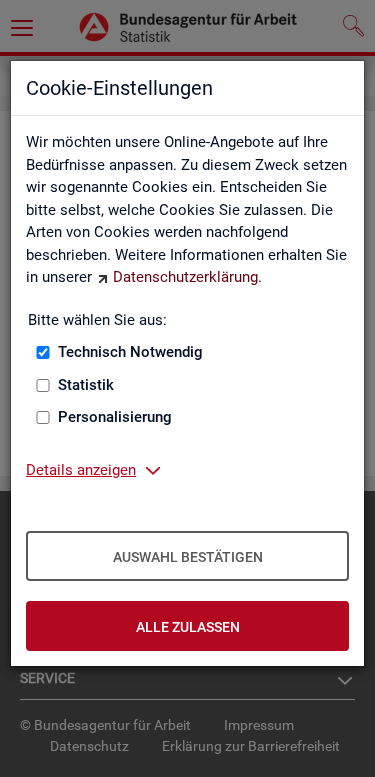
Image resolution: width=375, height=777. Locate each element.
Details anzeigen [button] (81, 470)
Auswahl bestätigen (188, 557)
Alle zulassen (188, 627)
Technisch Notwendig (130, 352)
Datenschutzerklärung (185, 277)
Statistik (86, 385)
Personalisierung (115, 417)
